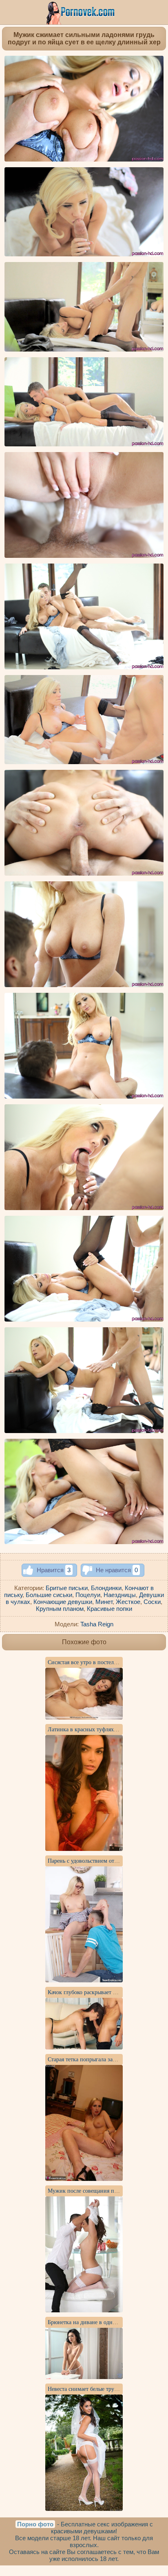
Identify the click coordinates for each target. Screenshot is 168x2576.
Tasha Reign (97, 1624)
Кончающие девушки (63, 1602)
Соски (152, 1602)
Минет (104, 1602)
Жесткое (128, 1602)
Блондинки (106, 1588)
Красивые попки (109, 1609)
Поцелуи (88, 1595)
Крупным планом (60, 1609)
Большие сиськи (49, 1595)
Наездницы (120, 1595)
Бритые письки (67, 1588)
